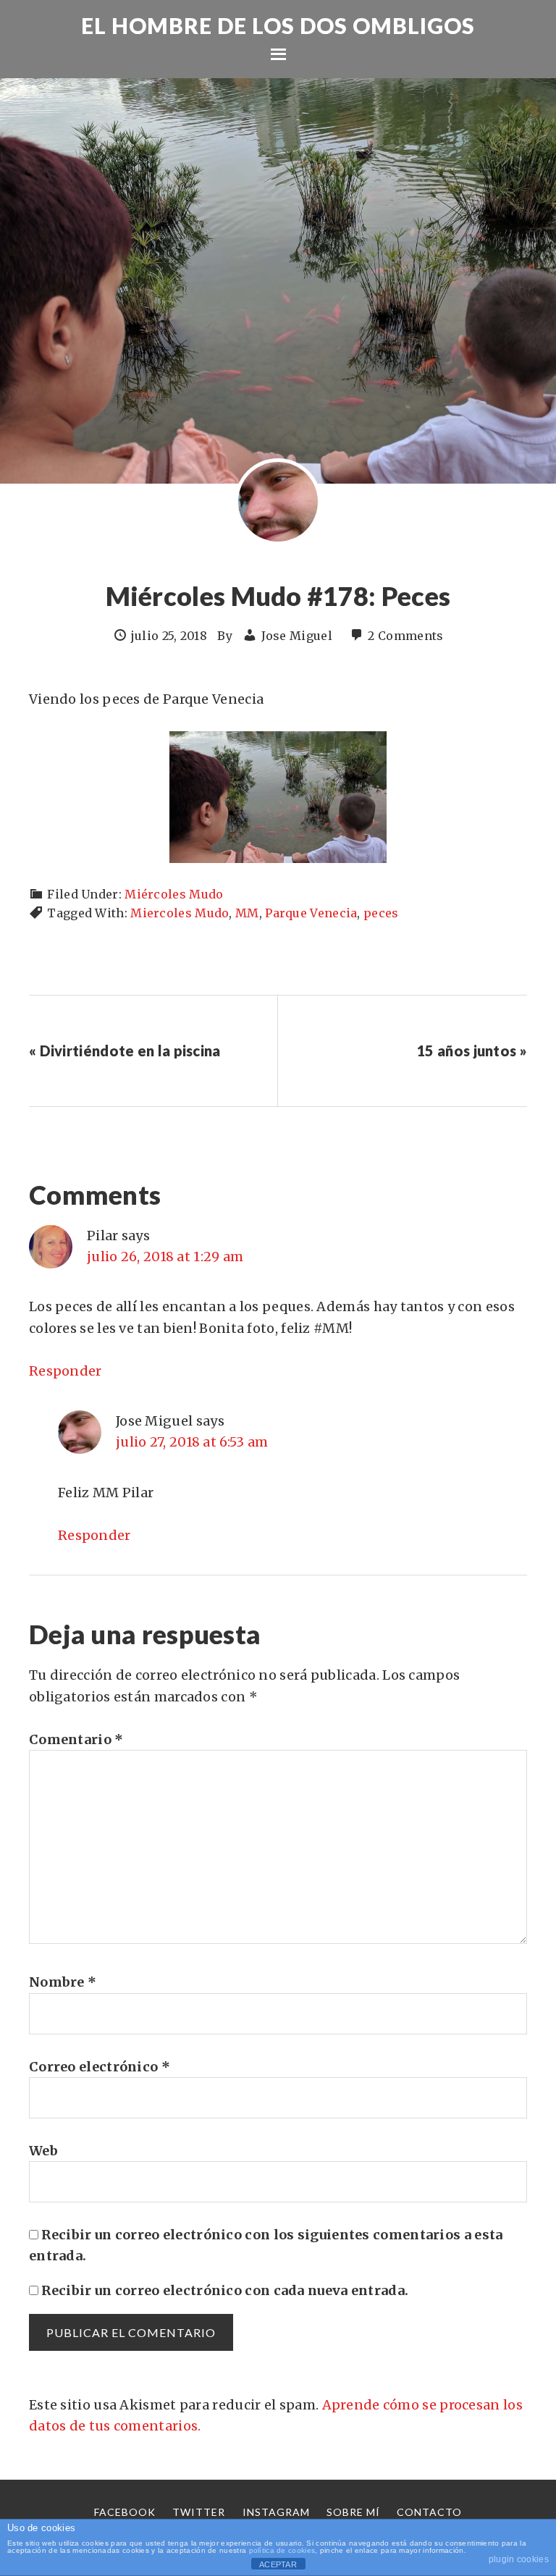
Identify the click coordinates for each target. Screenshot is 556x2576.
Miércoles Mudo (174, 894)
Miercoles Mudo (180, 913)
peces (381, 913)
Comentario (76, 1739)
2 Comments (405, 636)
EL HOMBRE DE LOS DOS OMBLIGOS (278, 25)
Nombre (63, 1982)
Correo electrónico (100, 2067)
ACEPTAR (278, 2564)
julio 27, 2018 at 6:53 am (192, 1442)
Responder (66, 1371)
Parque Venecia (311, 913)
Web (43, 2151)
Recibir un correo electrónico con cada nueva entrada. (225, 2290)
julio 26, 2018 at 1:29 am (165, 1257)
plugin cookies (519, 2559)
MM (247, 913)
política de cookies (282, 2550)
